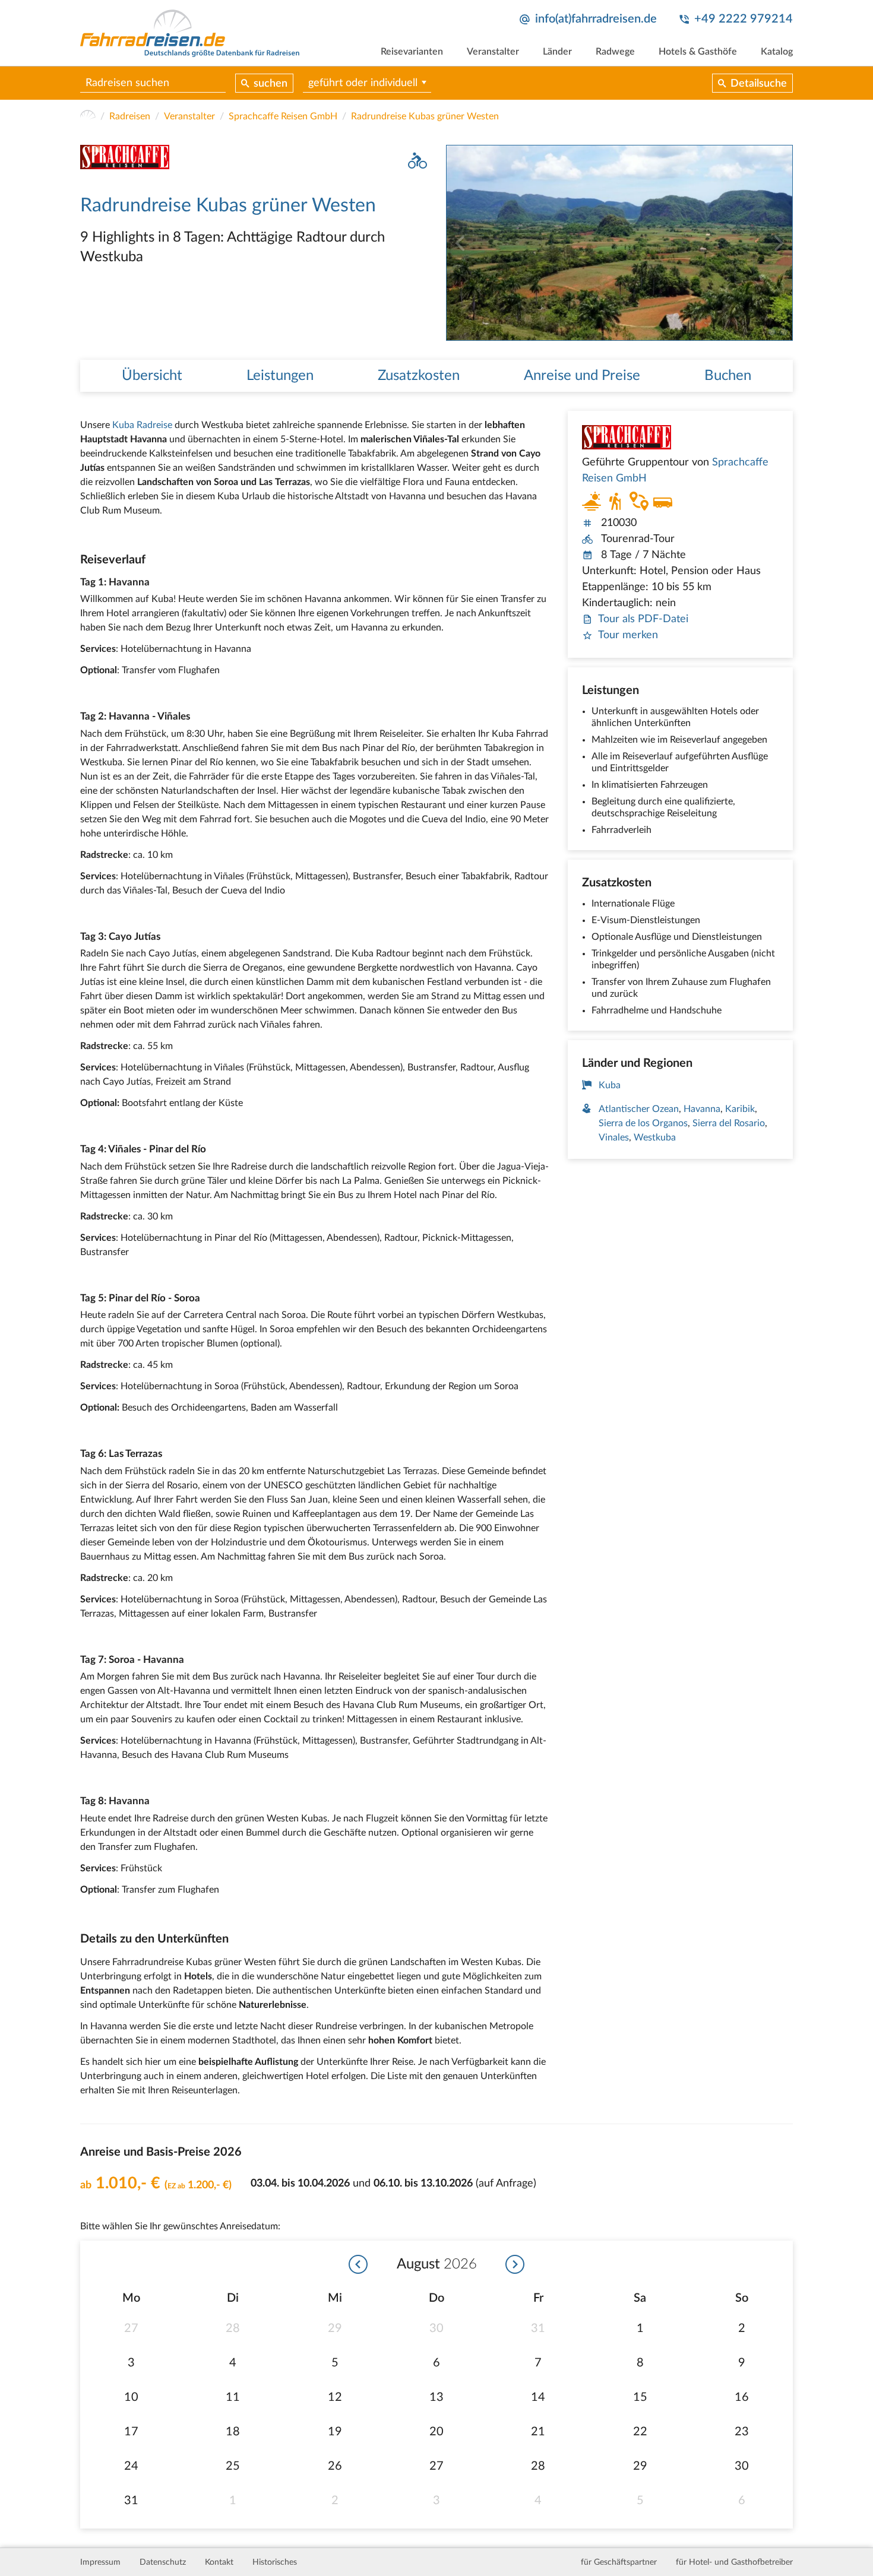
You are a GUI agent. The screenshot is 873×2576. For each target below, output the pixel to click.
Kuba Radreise (142, 425)
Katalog (777, 52)
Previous (456, 243)
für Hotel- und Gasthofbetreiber (734, 2562)
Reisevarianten (412, 52)
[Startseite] (88, 116)
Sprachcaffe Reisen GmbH (283, 116)
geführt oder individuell (363, 83)
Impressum (100, 2562)
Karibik (740, 1109)
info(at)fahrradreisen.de (596, 19)
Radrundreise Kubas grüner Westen (425, 116)
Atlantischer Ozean (639, 1109)
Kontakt (219, 2562)
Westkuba (655, 1138)
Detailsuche (759, 84)
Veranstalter (493, 52)
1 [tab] (772, 332)
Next (783, 243)
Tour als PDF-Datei (643, 619)
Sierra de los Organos (643, 1123)
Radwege (615, 52)
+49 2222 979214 (744, 19)
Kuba (610, 1085)
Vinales (614, 1138)
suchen (271, 84)
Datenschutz (163, 2562)
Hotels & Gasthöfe (698, 52)
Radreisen (130, 116)
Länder (557, 52)
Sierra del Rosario (729, 1123)
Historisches (275, 2562)
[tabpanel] (619, 243)
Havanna (702, 1109)
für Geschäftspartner (619, 2562)
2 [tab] (784, 332)
